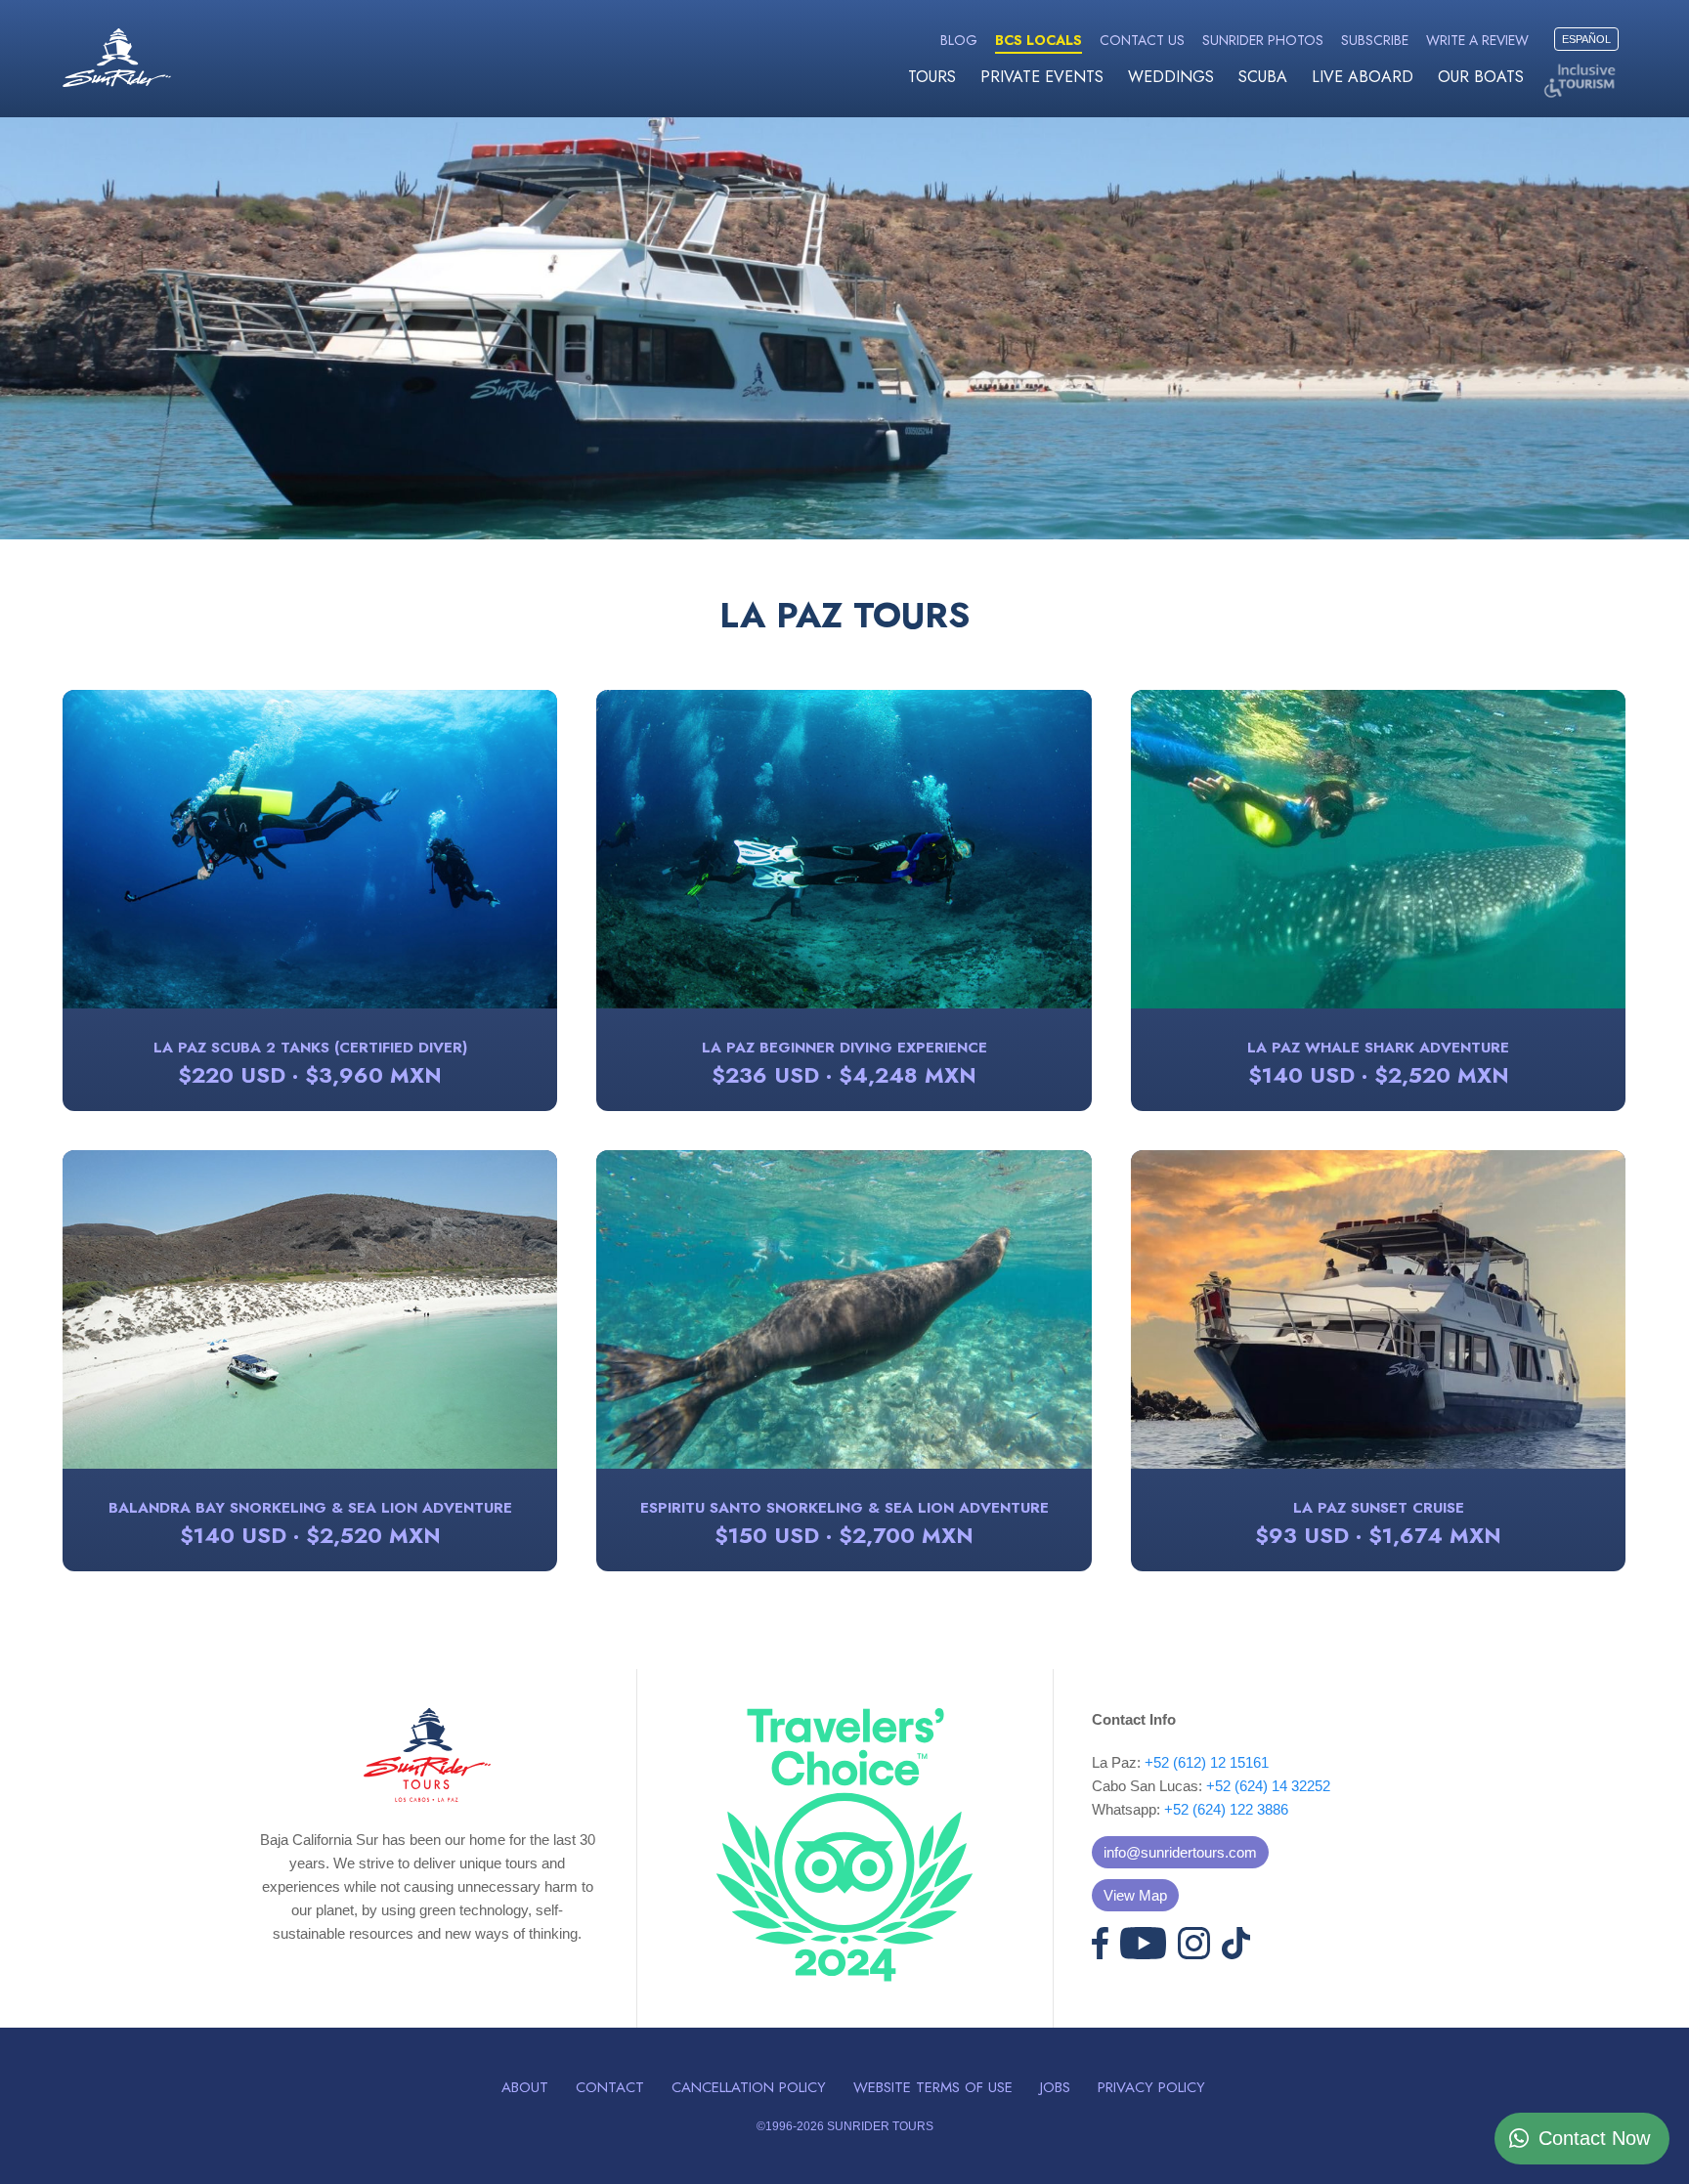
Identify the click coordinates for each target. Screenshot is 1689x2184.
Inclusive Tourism (1582, 81)
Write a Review (1477, 40)
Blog (959, 40)
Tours (932, 77)
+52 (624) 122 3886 (1226, 1809)
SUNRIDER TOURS (880, 2126)
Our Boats (1481, 77)
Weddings (1171, 77)
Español (1586, 39)
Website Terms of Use (933, 2087)
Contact (610, 2087)
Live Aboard (1363, 77)
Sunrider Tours (117, 58)
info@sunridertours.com (1180, 1852)
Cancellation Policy (749, 2087)
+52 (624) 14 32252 (1268, 1786)
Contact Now (1594, 2138)
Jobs (1055, 2087)
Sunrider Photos (1263, 40)
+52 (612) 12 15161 (1207, 1762)
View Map (1135, 1895)
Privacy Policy (1151, 2087)
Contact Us (1142, 40)
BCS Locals (1039, 40)
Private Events (1042, 77)
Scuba (1263, 77)
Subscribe (1375, 40)
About (525, 2087)
